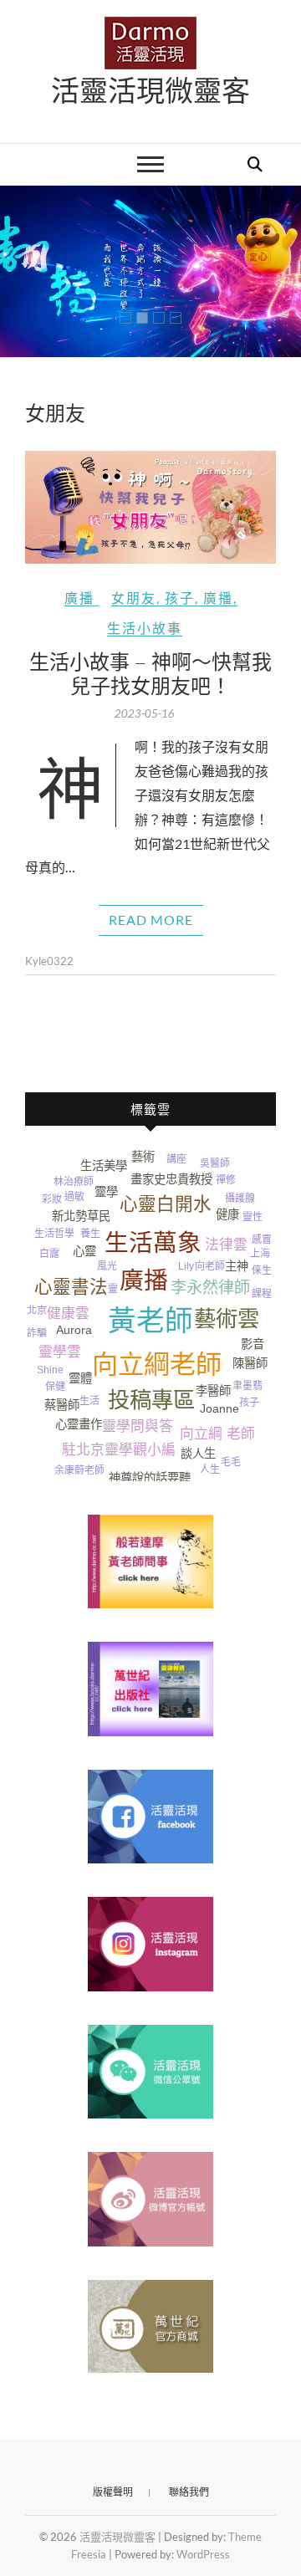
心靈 (84, 1251)
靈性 (253, 1217)
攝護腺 (240, 1199)
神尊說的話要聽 (150, 1478)
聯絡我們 (189, 2492)
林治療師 (74, 1182)
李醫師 (213, 1391)
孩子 (180, 598)
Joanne (219, 1408)
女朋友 (134, 598)
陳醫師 (250, 1363)
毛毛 (231, 1462)
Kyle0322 (49, 961)
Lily (186, 1266)
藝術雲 (227, 1319)
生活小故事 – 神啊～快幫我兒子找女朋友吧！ (150, 673)
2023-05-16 (145, 713)
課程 (262, 1294)
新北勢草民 (81, 1216)
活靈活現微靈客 (150, 89)
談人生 (198, 1454)
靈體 (80, 1378)
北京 (37, 1311)
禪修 (226, 1180)
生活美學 (104, 1166)
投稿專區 (151, 1400)
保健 (55, 1387)
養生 (90, 1234)
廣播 (79, 598)
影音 (253, 1344)
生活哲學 (54, 1234)
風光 (107, 1266)
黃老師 (150, 1321)
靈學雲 (60, 1352)
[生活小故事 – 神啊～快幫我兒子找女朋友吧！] (150, 507)
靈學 (106, 1192)
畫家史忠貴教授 (171, 1179)
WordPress (203, 2554)
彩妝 (52, 1199)
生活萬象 (153, 1243)
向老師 (210, 1266)
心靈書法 (71, 1287)
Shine (50, 1370)
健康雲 (68, 1314)
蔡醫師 (62, 1405)
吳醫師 (215, 1163)
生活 (89, 1401)
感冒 (262, 1239)
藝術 (143, 1157)
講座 (176, 1159)
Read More (151, 920)
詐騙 (37, 1333)
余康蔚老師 (79, 1470)
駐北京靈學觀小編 (119, 1450)
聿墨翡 (247, 1386)
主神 (237, 1266)
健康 (227, 1214)
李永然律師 (210, 1288)
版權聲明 (113, 2492)
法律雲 (226, 1245)
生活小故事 (145, 628)
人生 (210, 1469)
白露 (49, 1254)
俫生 (262, 1270)
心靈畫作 (79, 1424)
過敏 (74, 1197)
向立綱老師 (157, 1365)
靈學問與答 (138, 1426)
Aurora (74, 1330)
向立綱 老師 (217, 1434)
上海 (260, 1254)
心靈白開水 (166, 1204)
